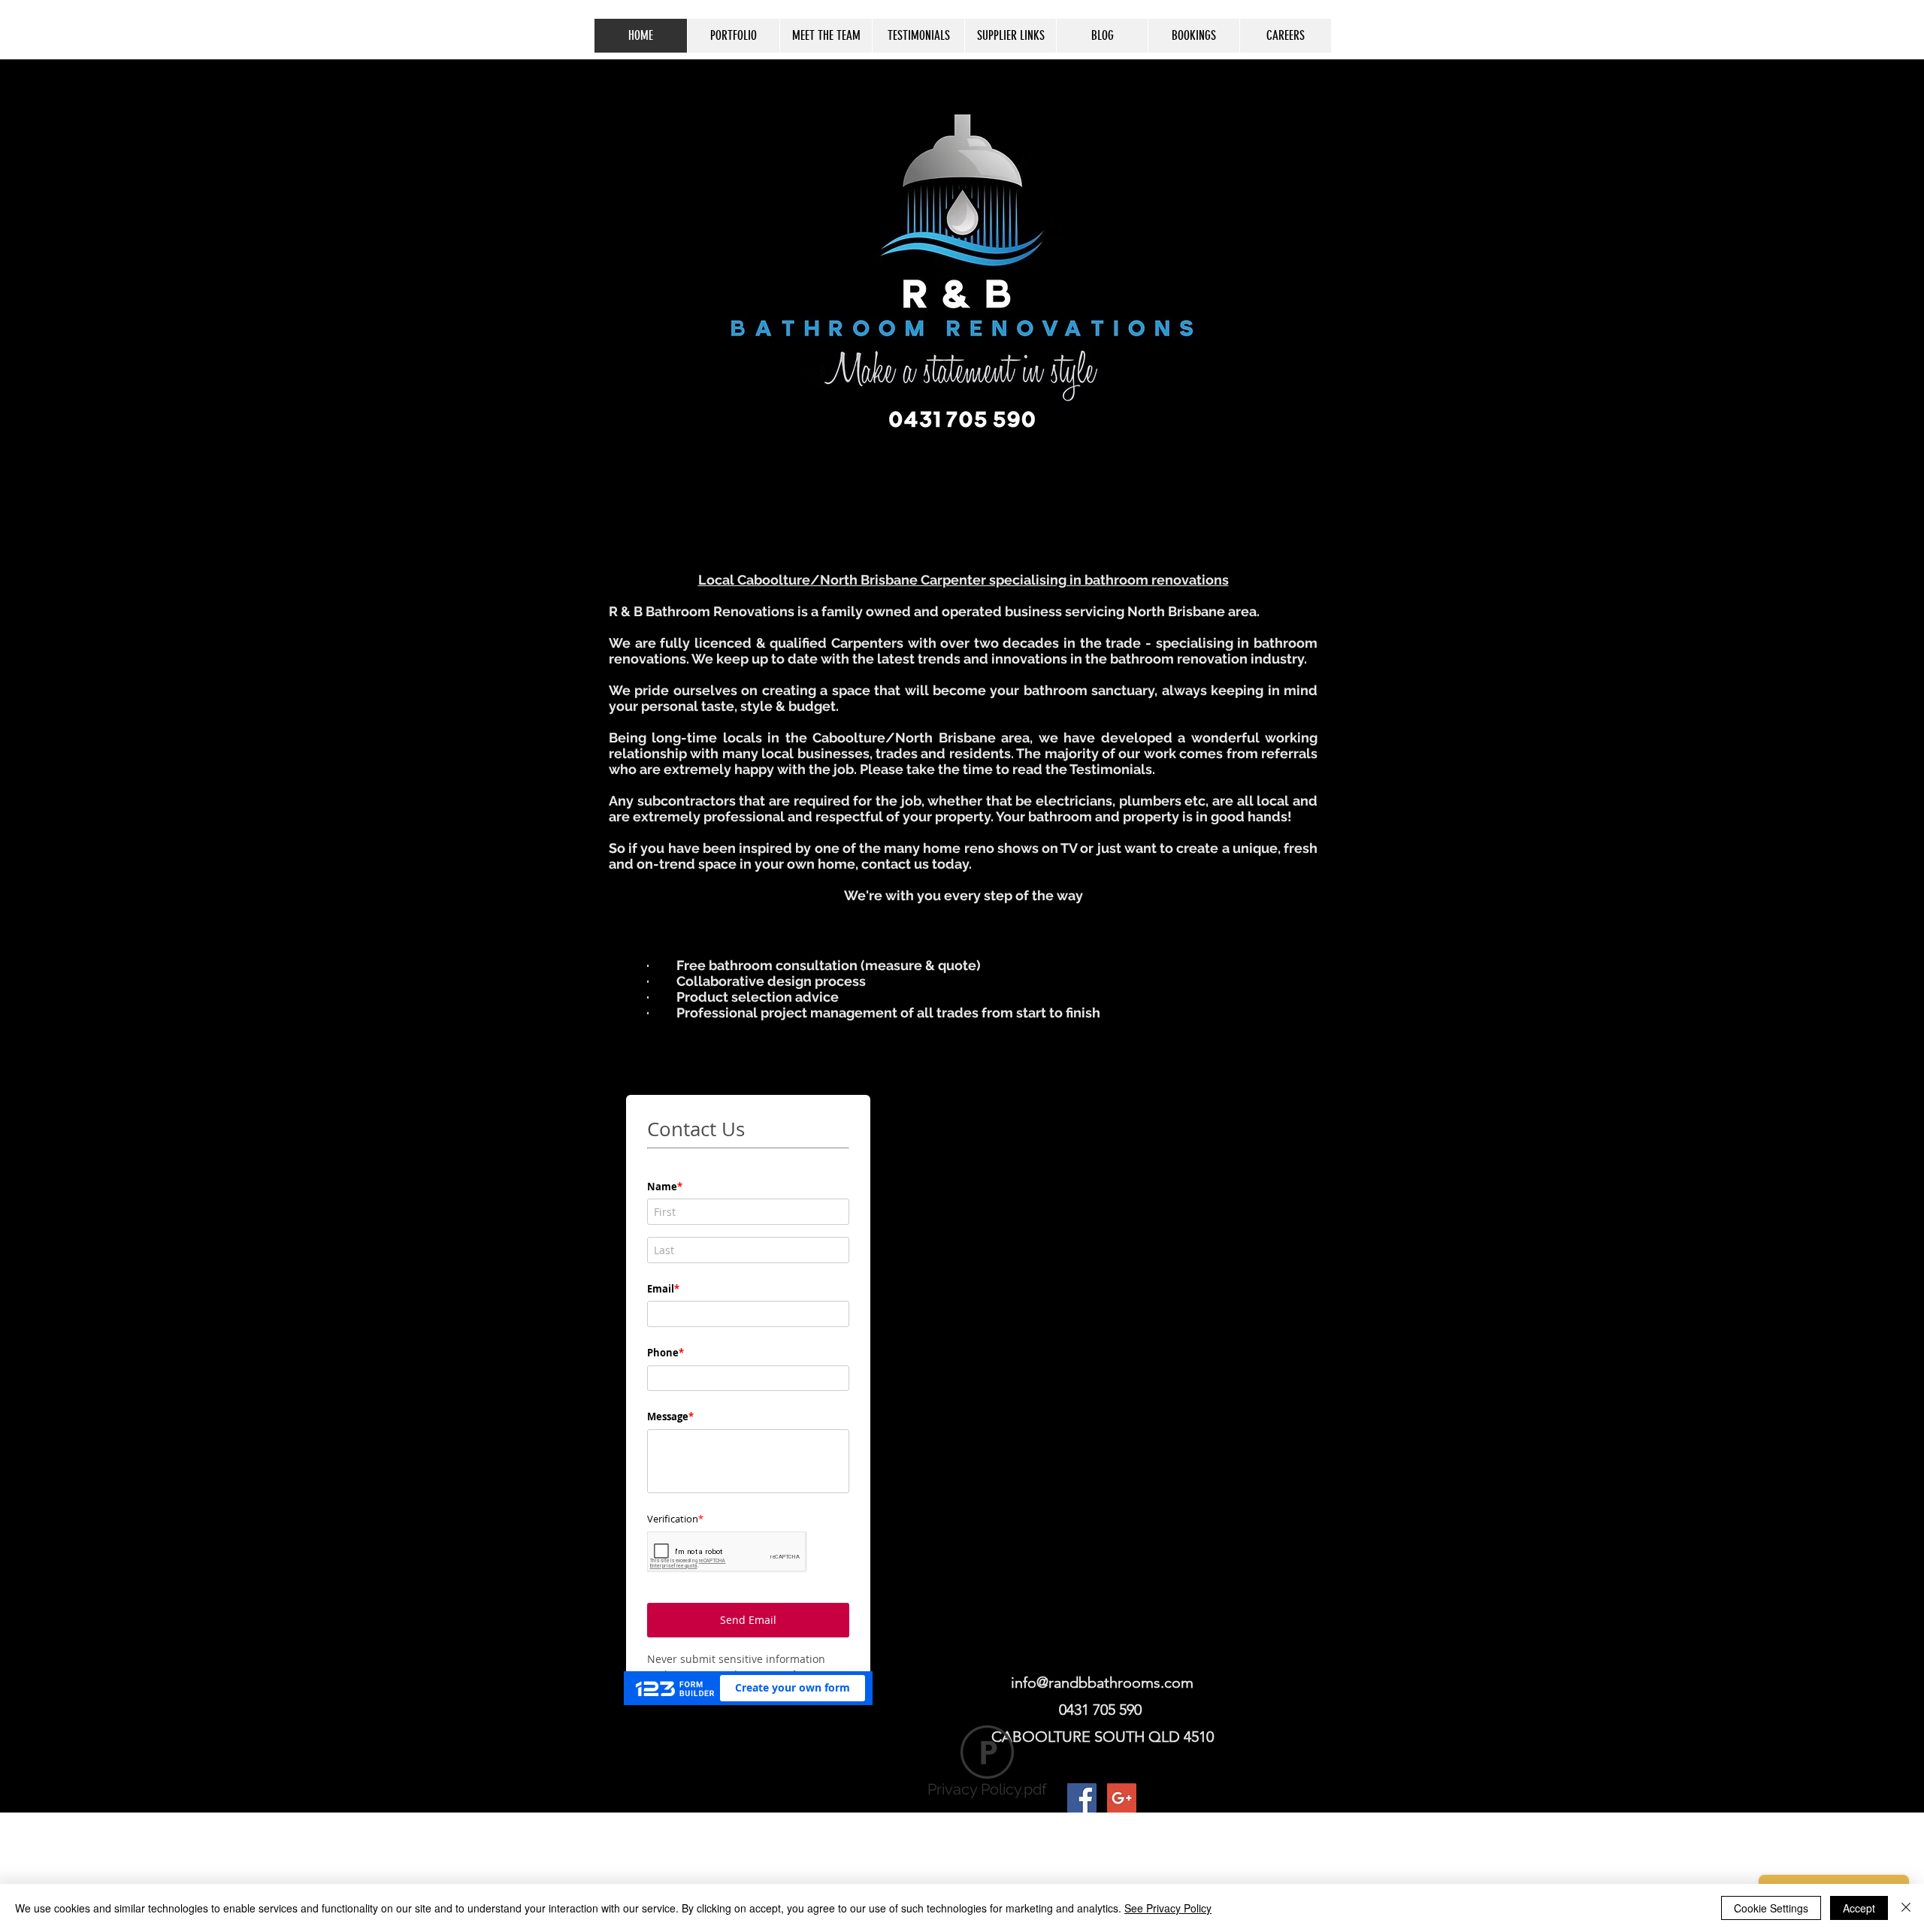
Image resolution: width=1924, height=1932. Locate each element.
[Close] (1906, 1908)
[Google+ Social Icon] (1122, 1798)
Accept (1859, 1908)
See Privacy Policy (1168, 1908)
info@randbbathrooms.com (1102, 1683)
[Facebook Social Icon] (1082, 1798)
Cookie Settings (1771, 1908)
